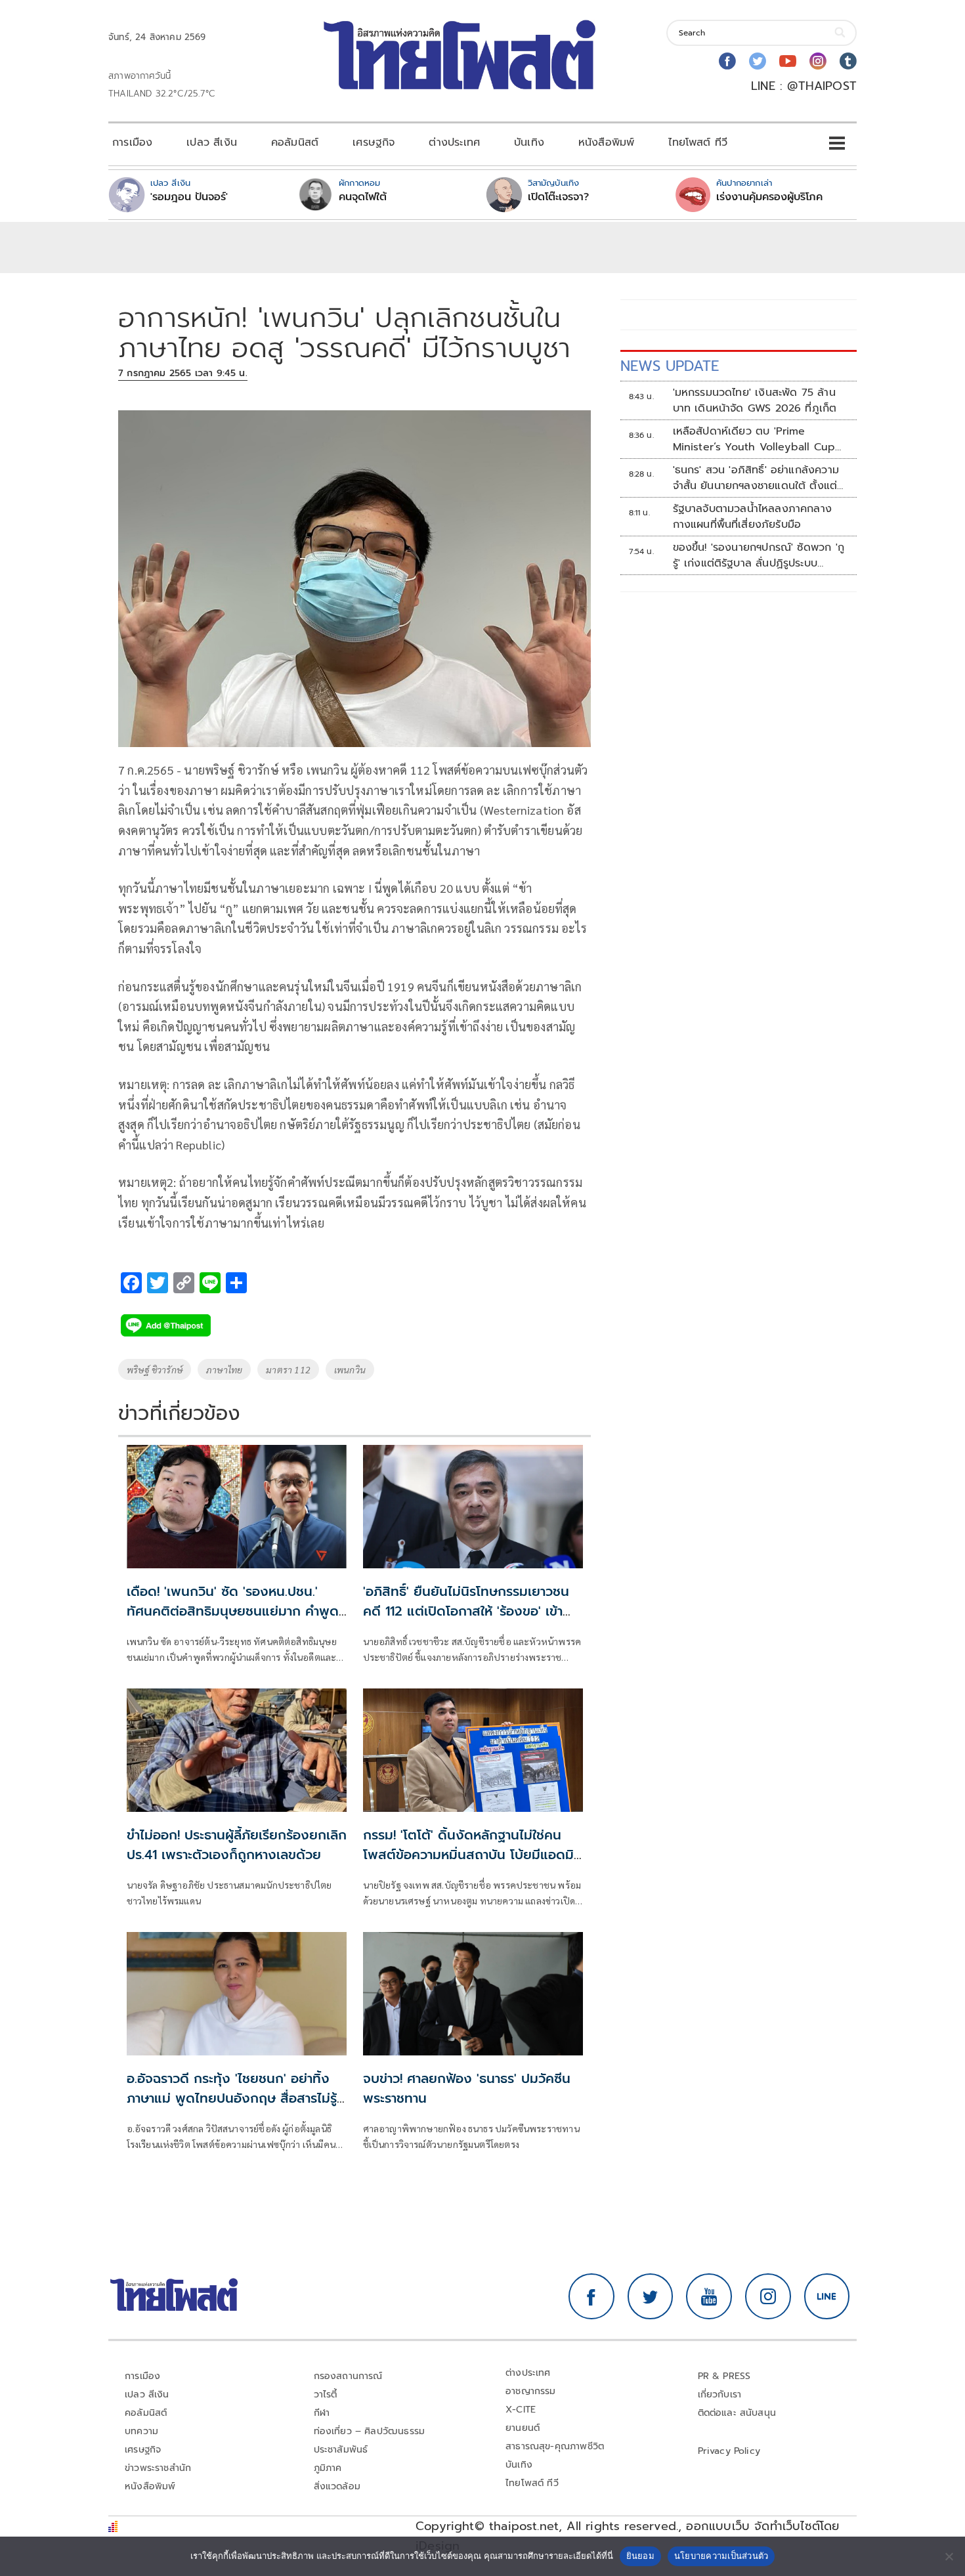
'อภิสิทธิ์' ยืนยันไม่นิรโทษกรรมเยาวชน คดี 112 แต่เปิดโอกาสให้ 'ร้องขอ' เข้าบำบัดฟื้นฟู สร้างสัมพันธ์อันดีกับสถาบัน (472, 1611)
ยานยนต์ (523, 2428)
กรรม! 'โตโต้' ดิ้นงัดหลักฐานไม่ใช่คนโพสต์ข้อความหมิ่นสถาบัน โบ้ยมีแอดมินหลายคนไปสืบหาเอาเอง (473, 1855)
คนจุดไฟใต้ (363, 197)
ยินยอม (640, 2556)
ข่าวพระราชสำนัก (158, 2468)
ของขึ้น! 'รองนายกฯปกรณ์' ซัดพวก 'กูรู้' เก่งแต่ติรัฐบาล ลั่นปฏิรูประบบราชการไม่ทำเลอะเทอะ (759, 555)
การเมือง (132, 142)
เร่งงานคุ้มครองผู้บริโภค (769, 197)
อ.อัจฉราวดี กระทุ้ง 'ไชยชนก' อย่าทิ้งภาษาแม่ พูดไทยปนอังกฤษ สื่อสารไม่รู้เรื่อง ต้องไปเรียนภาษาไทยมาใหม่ (232, 2098)
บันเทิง (529, 142)
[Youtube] (788, 61)
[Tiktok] (848, 61)
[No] (949, 2556)
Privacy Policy (729, 2451)
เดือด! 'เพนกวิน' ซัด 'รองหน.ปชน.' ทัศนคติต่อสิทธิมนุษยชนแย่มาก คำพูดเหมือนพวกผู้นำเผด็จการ (233, 1611)
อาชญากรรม (531, 2391)
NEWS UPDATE (670, 366)
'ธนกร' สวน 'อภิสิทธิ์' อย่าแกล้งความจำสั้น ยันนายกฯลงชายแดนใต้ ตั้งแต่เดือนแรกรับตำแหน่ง (756, 478)
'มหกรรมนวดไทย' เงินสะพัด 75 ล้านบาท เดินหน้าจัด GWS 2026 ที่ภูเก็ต (755, 400)
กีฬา (322, 2413)
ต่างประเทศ (454, 142)
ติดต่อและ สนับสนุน (737, 2413)
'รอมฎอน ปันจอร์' (189, 197)
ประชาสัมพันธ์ (341, 2450)
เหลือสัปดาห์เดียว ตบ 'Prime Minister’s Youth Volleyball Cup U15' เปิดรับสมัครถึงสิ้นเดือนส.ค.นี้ (754, 439)
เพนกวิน (350, 1369)
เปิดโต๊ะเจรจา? (558, 197)
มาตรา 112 (288, 1369)
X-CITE (521, 2410)
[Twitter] (758, 61)
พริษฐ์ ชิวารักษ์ (155, 1369)
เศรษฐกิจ (374, 142)
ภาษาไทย (224, 1369)
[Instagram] (818, 61)
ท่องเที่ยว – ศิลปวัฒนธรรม (370, 2431)
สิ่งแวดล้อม (337, 2486)
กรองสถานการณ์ (348, 2376)
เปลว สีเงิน (212, 142)
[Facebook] (727, 61)
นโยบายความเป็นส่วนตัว (721, 2556)
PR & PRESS (724, 2376)
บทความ (141, 2431)
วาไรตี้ (326, 2394)
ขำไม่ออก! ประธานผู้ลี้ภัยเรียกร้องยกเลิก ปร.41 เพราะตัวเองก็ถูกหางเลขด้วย (237, 1845)
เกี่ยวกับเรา (720, 2394)
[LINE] (827, 2296)
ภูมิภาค (328, 2468)
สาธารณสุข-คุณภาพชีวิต (555, 2446)
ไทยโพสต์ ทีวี (698, 142)
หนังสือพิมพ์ (606, 142)
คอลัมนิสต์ (295, 142)
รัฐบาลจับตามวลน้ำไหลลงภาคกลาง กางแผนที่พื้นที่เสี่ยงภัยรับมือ (753, 517)
